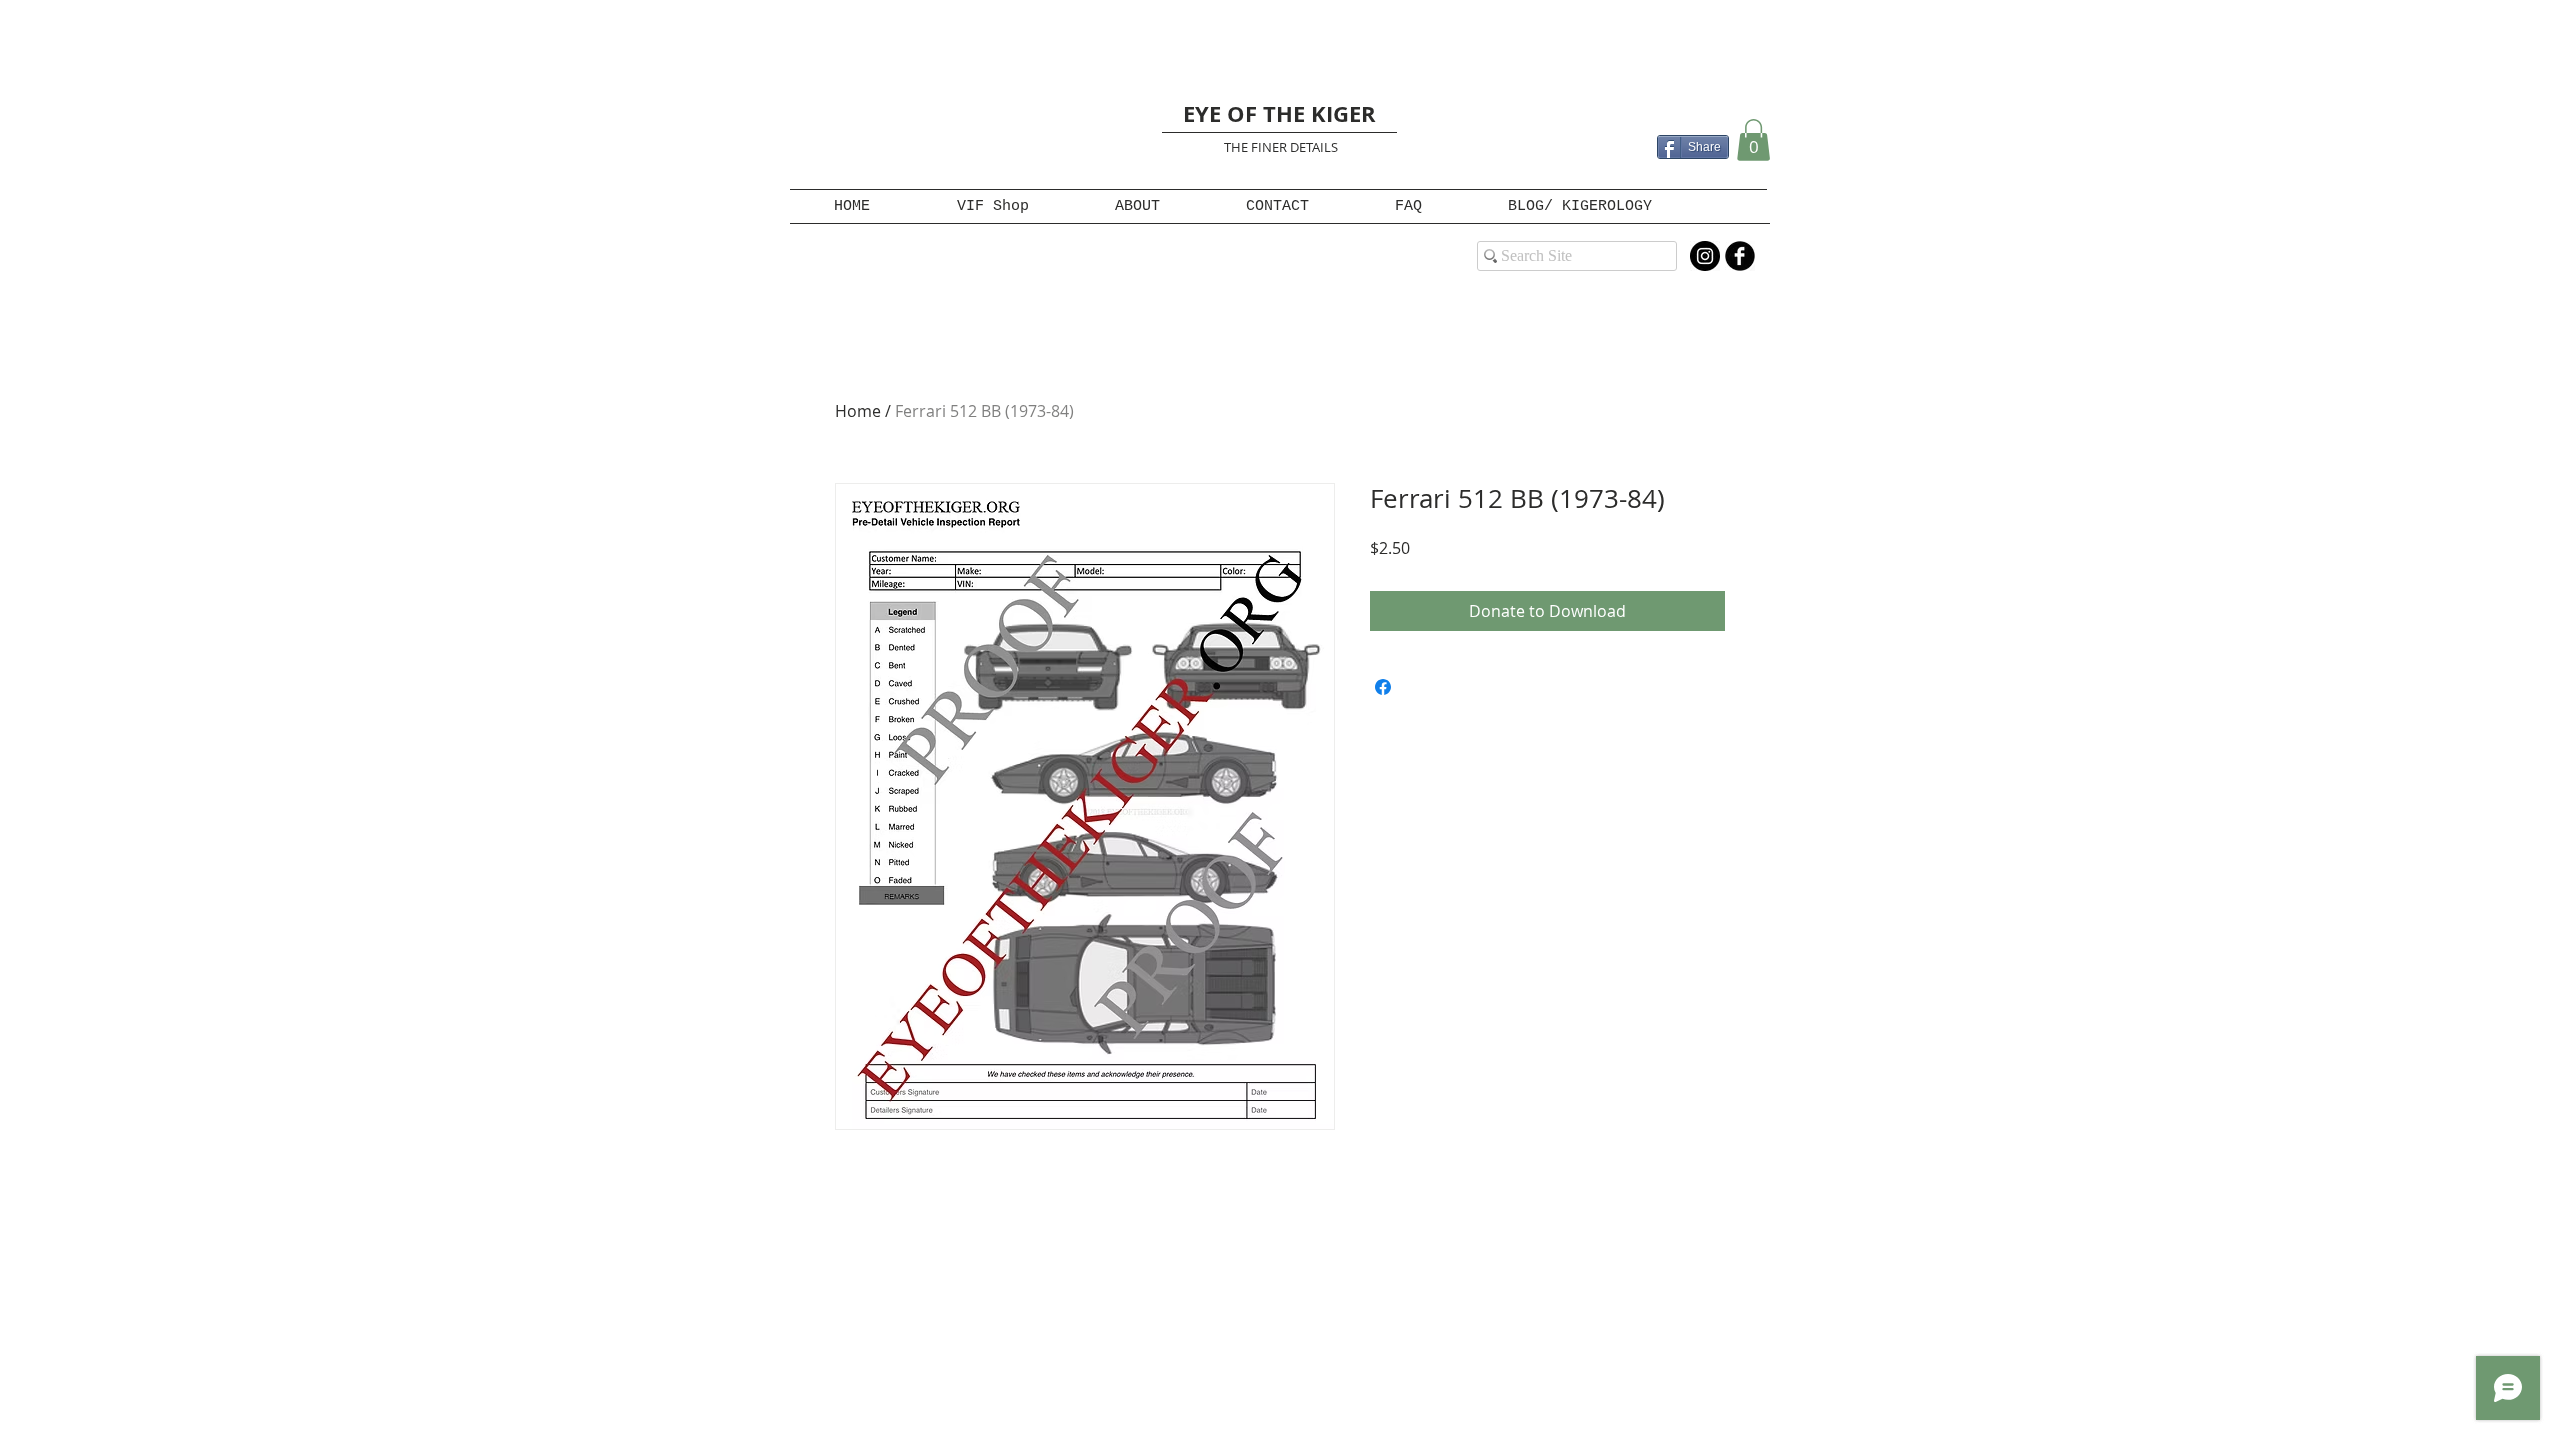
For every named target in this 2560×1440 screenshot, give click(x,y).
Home (858, 411)
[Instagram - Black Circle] (1705, 256)
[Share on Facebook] (1383, 687)
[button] (1753, 140)
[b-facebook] (1740, 256)
